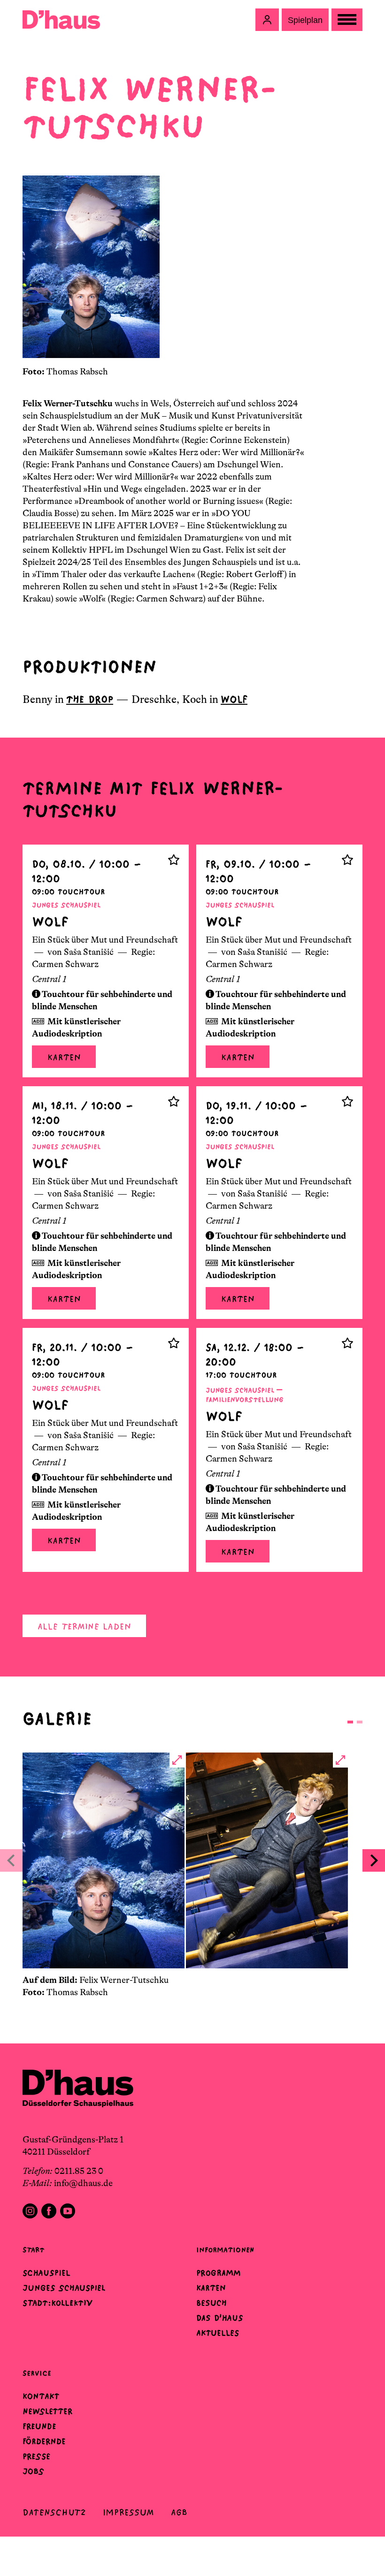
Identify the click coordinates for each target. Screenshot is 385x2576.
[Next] (374, 1860)
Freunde (39, 2426)
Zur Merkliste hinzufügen (174, 860)
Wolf (234, 699)
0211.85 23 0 (79, 2171)
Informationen (225, 2250)
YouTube (68, 2211)
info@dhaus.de (83, 2183)
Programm (219, 2273)
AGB (179, 2512)
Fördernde (44, 2441)
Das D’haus (220, 2318)
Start (33, 2250)
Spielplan (305, 20)
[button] (267, 20)
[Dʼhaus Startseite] (61, 20)
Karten (64, 1057)
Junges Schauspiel (64, 2288)
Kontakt (41, 2396)
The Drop (90, 699)
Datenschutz (54, 2512)
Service (37, 2373)
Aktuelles (218, 2333)
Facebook (49, 2211)
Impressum (128, 2512)
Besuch (212, 2303)
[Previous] (11, 1860)
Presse (36, 2456)
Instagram (30, 2211)
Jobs (33, 2471)
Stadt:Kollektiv (58, 2303)
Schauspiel (46, 2273)
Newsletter (47, 2411)
